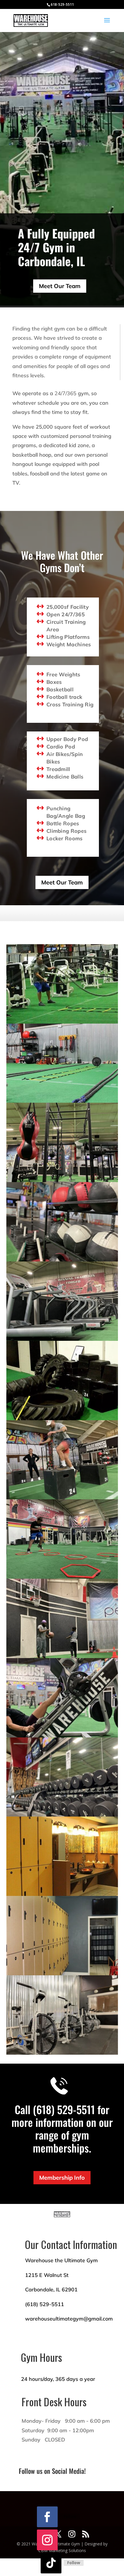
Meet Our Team (60, 286)
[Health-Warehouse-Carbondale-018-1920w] (62, 1101)
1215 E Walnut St (47, 2275)
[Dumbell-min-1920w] (62, 1815)
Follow (70, 2516)
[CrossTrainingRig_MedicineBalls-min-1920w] (62, 1260)
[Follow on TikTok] (51, 2563)
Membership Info (62, 2178)
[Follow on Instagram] (47, 2540)
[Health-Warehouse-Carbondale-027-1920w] (62, 1974)
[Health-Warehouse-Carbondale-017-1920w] (62, 1419)
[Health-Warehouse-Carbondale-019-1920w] (62, 1022)
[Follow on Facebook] (47, 2517)
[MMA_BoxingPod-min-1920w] (62, 1180)
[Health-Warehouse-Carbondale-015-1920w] (62, 1894)
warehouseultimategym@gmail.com (69, 2319)
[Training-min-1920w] (62, 1498)
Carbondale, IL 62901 (51, 2290)
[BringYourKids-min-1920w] (62, 1656)
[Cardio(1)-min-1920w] (62, 1339)
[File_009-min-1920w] (62, 1736)
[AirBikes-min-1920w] (62, 2053)
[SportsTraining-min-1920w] (62, 1577)
